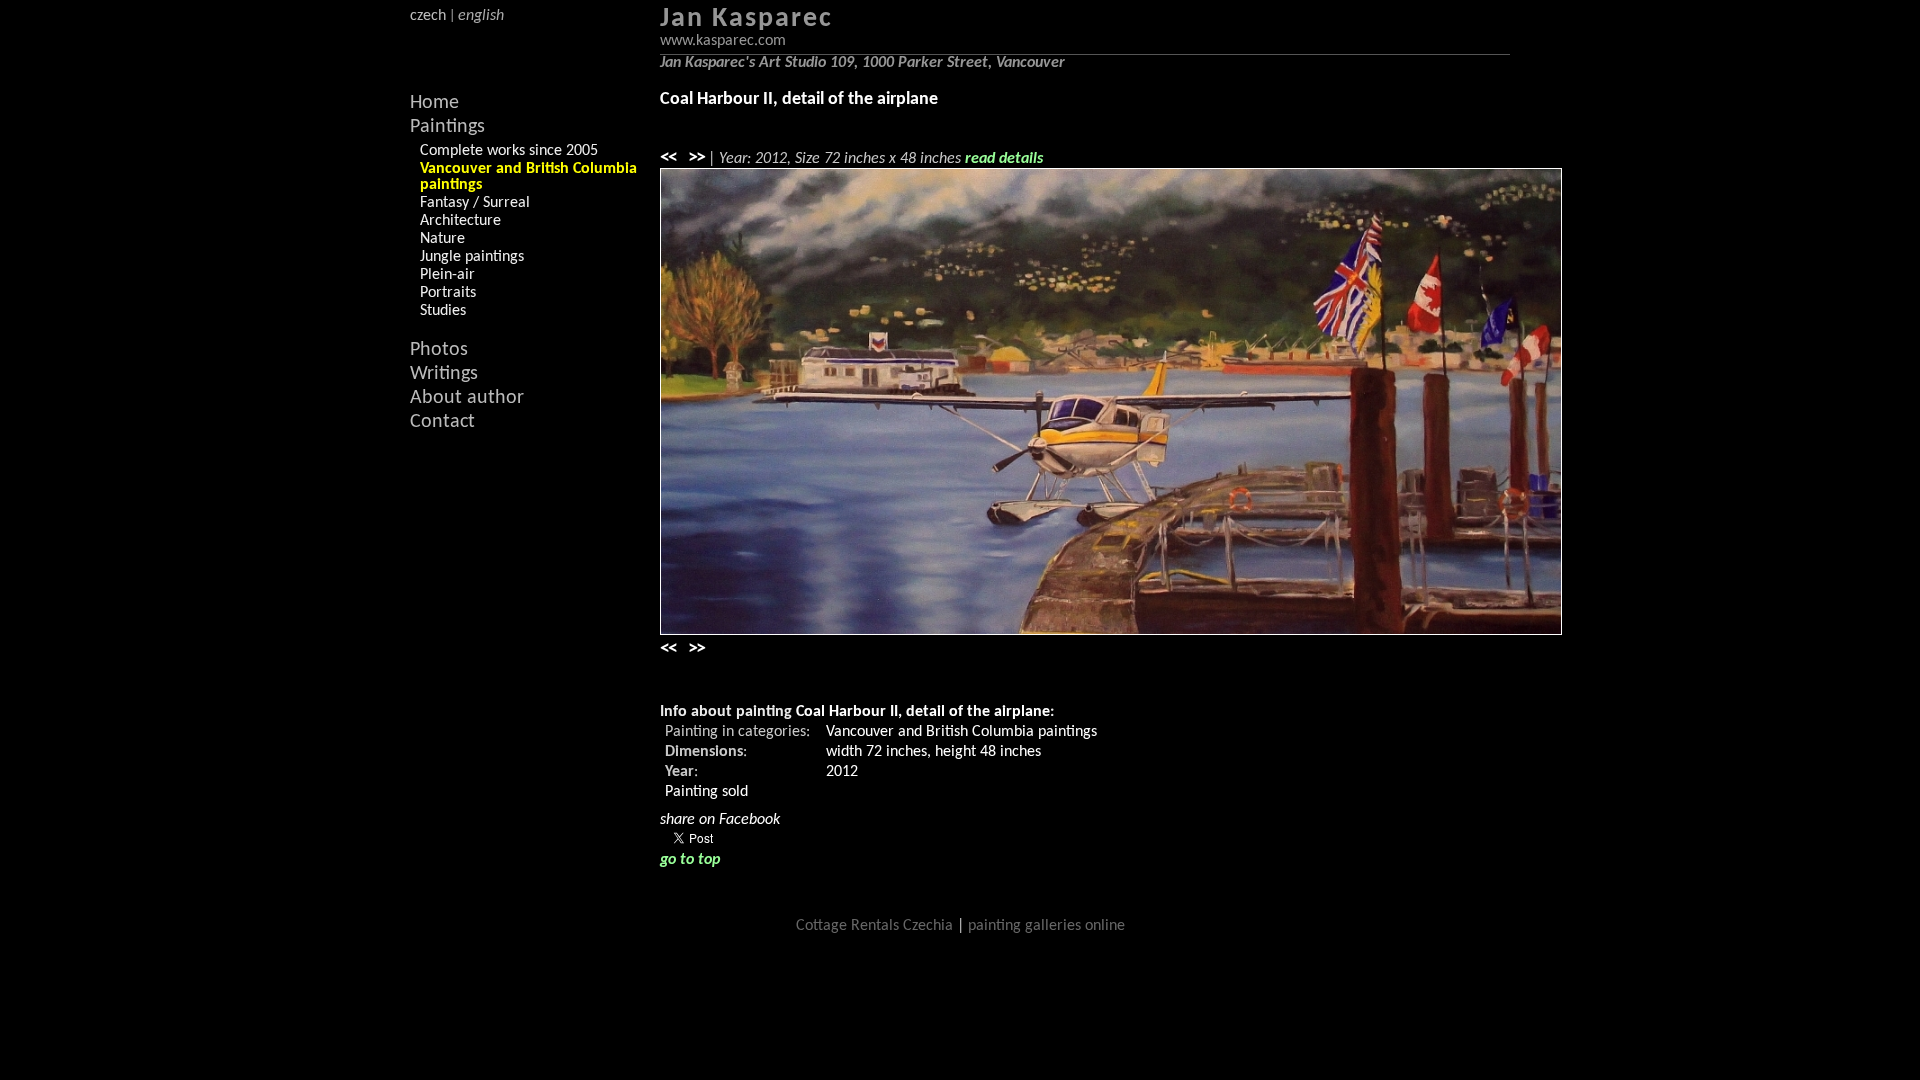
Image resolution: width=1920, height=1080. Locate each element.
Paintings (447, 127)
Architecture (460, 221)
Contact (442, 422)
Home (434, 103)
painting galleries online (1046, 926)
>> (696, 158)
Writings (444, 374)
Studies (443, 311)
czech (428, 16)
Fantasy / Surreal (475, 203)
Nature (442, 239)
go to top (690, 860)
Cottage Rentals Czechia (874, 926)
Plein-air (447, 275)
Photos (439, 350)
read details (1004, 159)
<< (668, 158)
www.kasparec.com (723, 41)
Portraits (448, 293)
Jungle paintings (472, 257)
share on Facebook (720, 820)
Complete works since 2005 (509, 151)
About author (467, 398)
